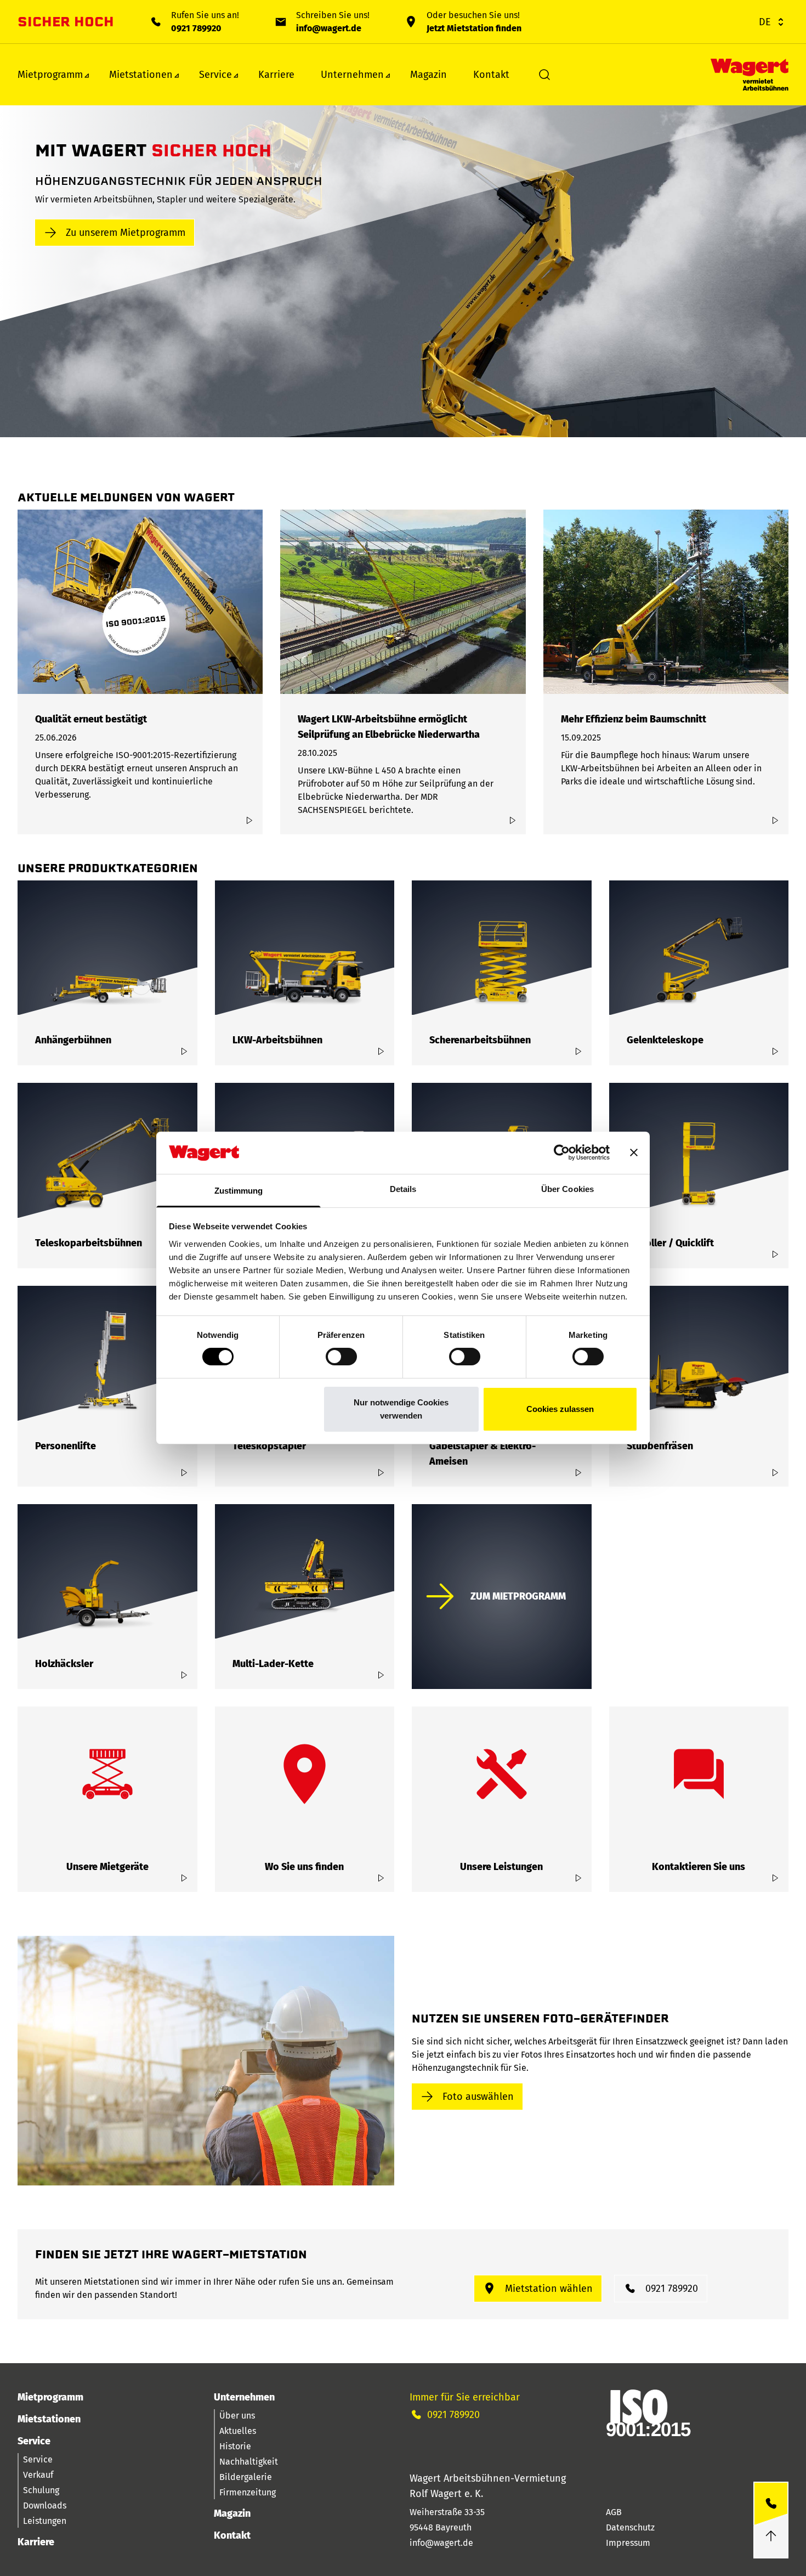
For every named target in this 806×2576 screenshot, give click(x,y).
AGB (614, 2512)
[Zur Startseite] (750, 75)
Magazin (428, 75)
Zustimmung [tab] (239, 1191)
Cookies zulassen (560, 1409)
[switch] (341, 1357)
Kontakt (491, 75)
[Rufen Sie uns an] (771, 2504)
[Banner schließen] (634, 1153)
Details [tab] (403, 1189)
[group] (140, 672)
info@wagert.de (329, 28)
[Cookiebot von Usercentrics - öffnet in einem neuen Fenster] (562, 1153)
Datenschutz (630, 2527)
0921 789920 (196, 28)
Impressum (628, 2543)
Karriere (276, 75)
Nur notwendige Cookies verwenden (401, 1409)
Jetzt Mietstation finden (474, 28)
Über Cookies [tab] (567, 1189)
